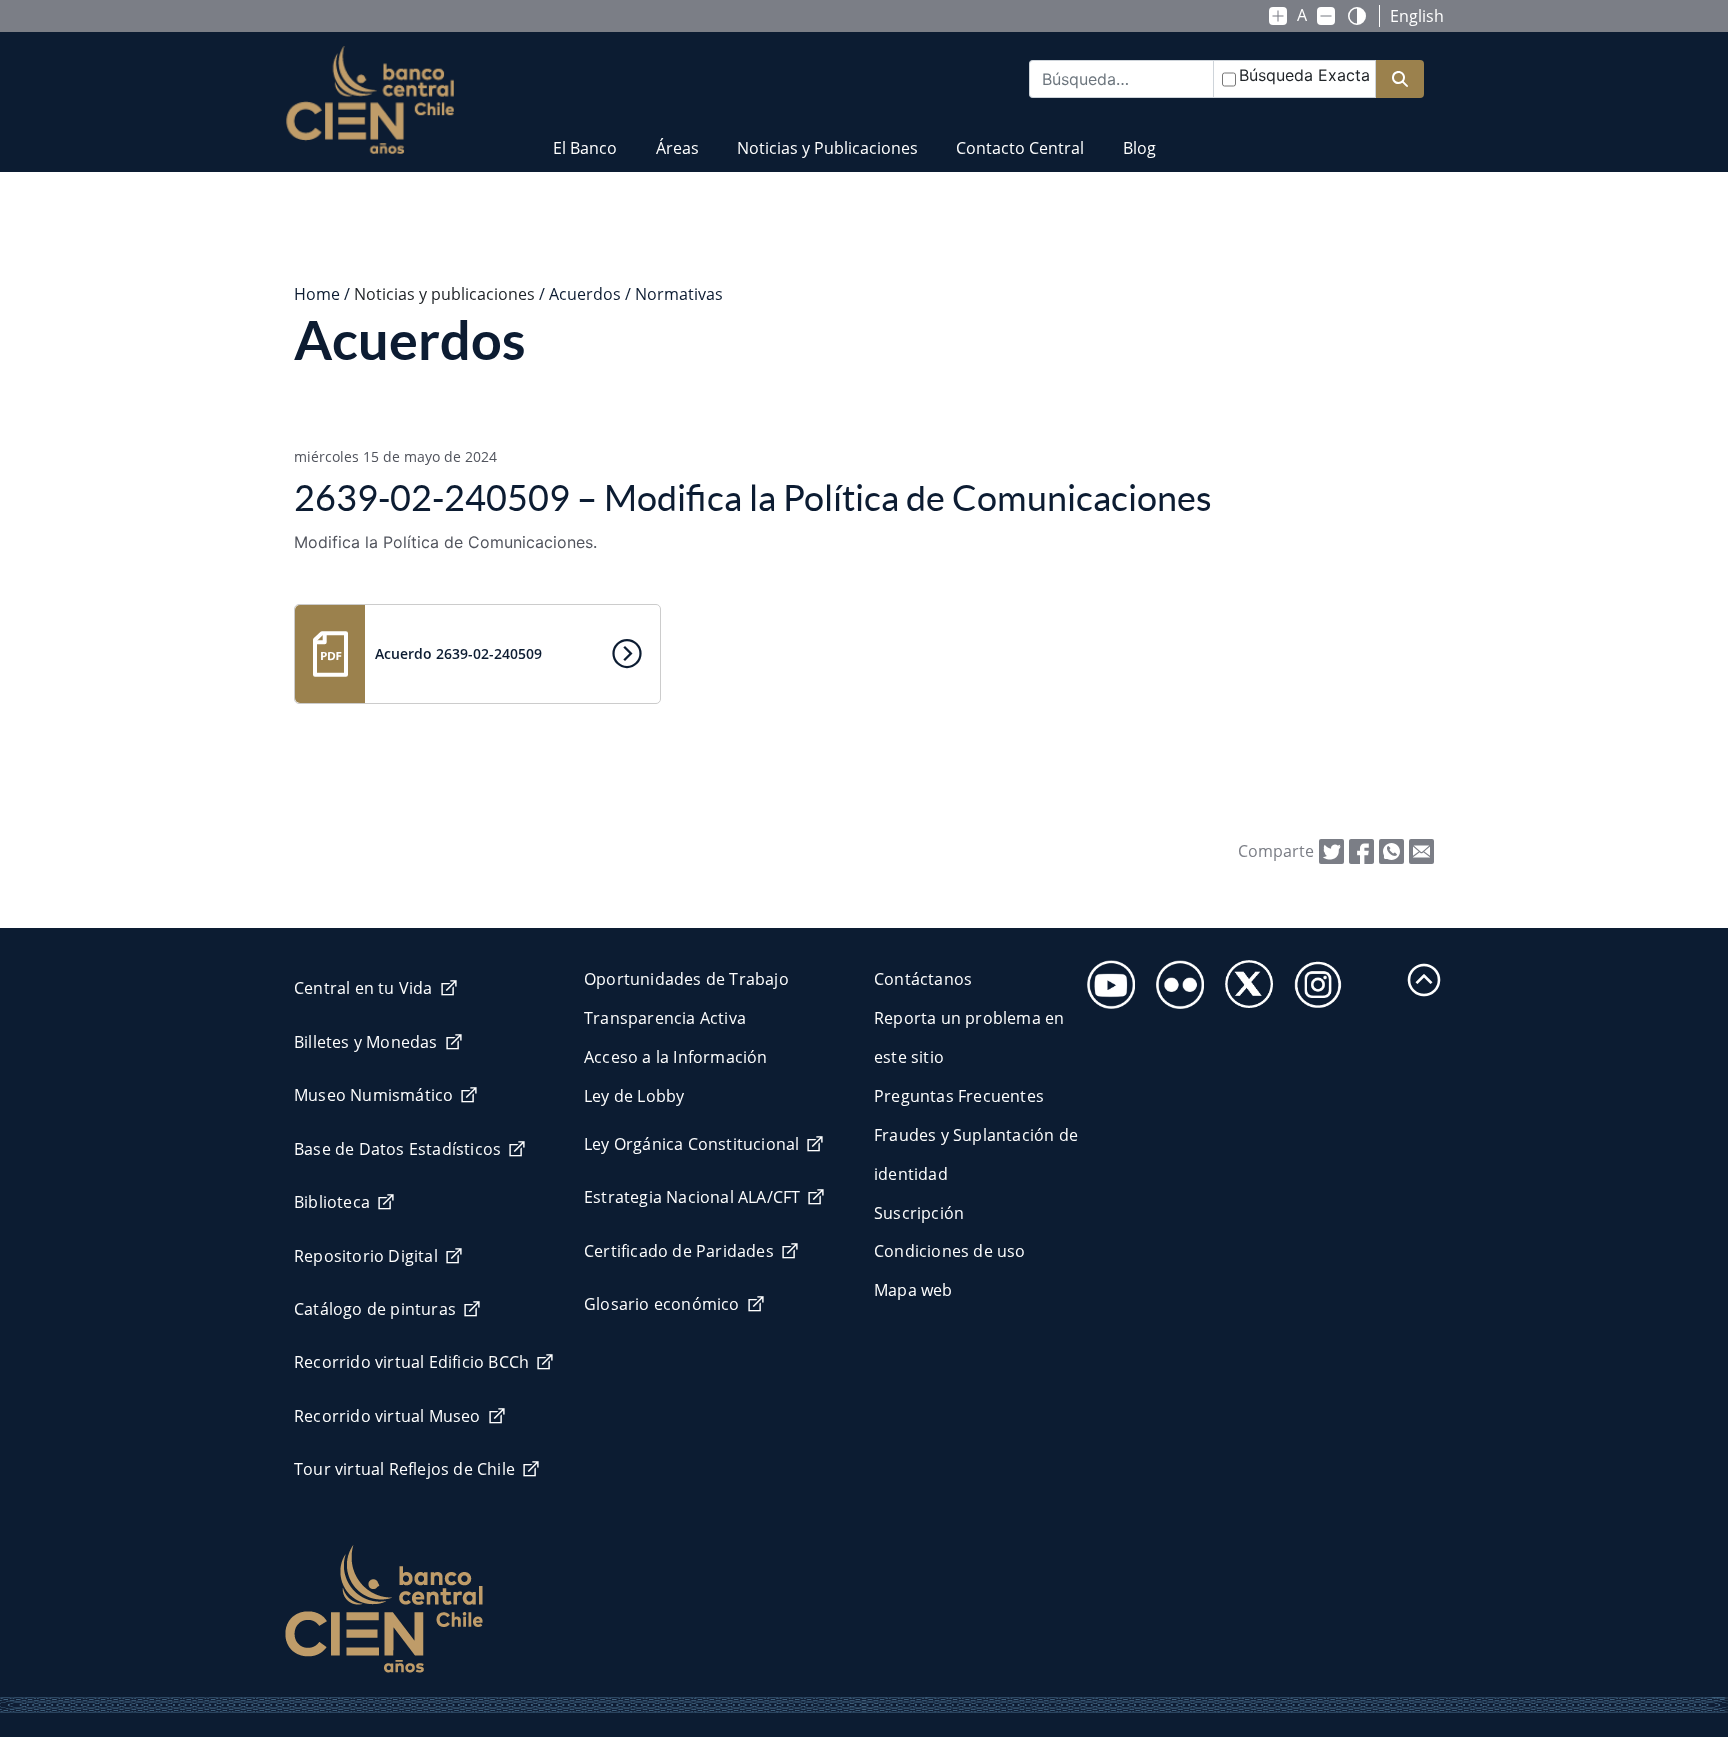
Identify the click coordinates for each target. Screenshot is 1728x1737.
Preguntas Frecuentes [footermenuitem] (959, 1096)
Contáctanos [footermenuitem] (923, 979)
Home (317, 294)
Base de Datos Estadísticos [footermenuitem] (397, 1149)
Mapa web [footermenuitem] (913, 1290)
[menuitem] (585, 135)
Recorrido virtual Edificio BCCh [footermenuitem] (411, 1362)
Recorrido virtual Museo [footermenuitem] (387, 1416)
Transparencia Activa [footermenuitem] (665, 1018)
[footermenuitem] (1105, 978)
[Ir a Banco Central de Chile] (370, 100)
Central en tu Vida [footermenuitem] (363, 988)
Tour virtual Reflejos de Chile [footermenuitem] (404, 1469)
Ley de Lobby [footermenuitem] (634, 1096)
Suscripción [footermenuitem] (919, 1213)
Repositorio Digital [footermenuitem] (366, 1256)
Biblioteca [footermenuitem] (332, 1202)
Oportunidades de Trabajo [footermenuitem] (686, 979)
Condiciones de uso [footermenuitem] (950, 1251)
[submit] (1400, 79)
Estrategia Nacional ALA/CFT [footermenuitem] (692, 1197)
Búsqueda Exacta (1304, 75)
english (1417, 16)
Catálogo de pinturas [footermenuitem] (375, 1309)
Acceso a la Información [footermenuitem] (676, 1057)
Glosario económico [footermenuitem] (662, 1304)
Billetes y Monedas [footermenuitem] (366, 1042)
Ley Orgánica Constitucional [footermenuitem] (691, 1144)
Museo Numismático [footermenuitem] (373, 1095)
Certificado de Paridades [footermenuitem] (679, 1251)
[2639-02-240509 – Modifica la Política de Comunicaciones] (1421, 850)
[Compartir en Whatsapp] (1391, 850)
